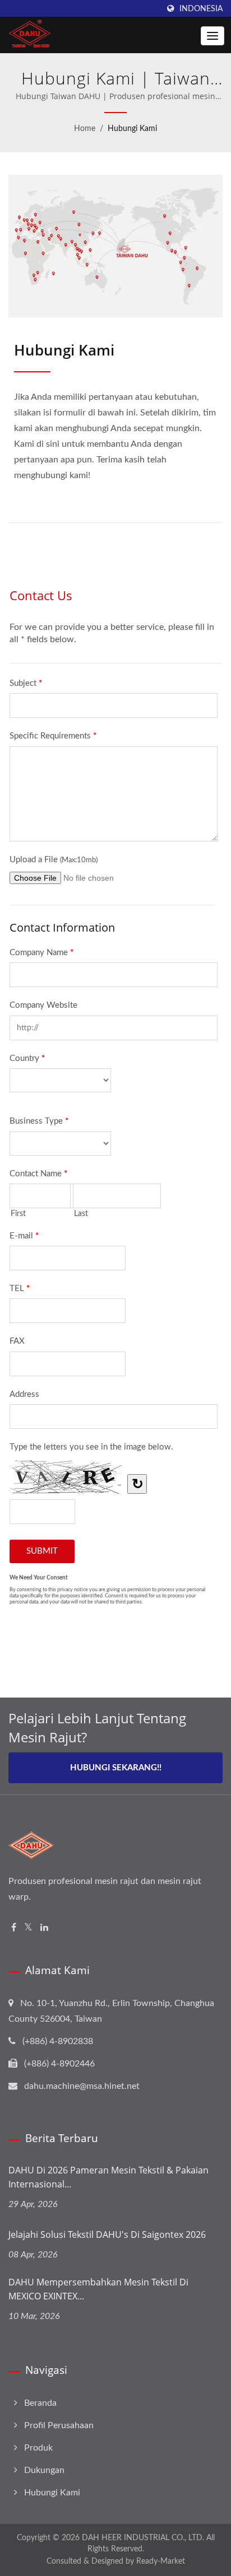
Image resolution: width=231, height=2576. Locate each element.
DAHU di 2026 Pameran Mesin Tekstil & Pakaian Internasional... (108, 2177)
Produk (38, 2448)
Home (85, 129)
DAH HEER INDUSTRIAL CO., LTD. (143, 2538)
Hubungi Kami (132, 129)
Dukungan (44, 2470)
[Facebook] (14, 1928)
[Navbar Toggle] (212, 36)
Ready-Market (161, 2561)
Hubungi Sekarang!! (116, 1768)
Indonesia (201, 9)
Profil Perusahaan (59, 2425)
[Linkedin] (44, 1928)
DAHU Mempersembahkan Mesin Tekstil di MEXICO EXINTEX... (98, 2289)
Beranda (40, 2403)
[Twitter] (28, 1928)
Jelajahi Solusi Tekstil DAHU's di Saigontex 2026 (107, 2234)
